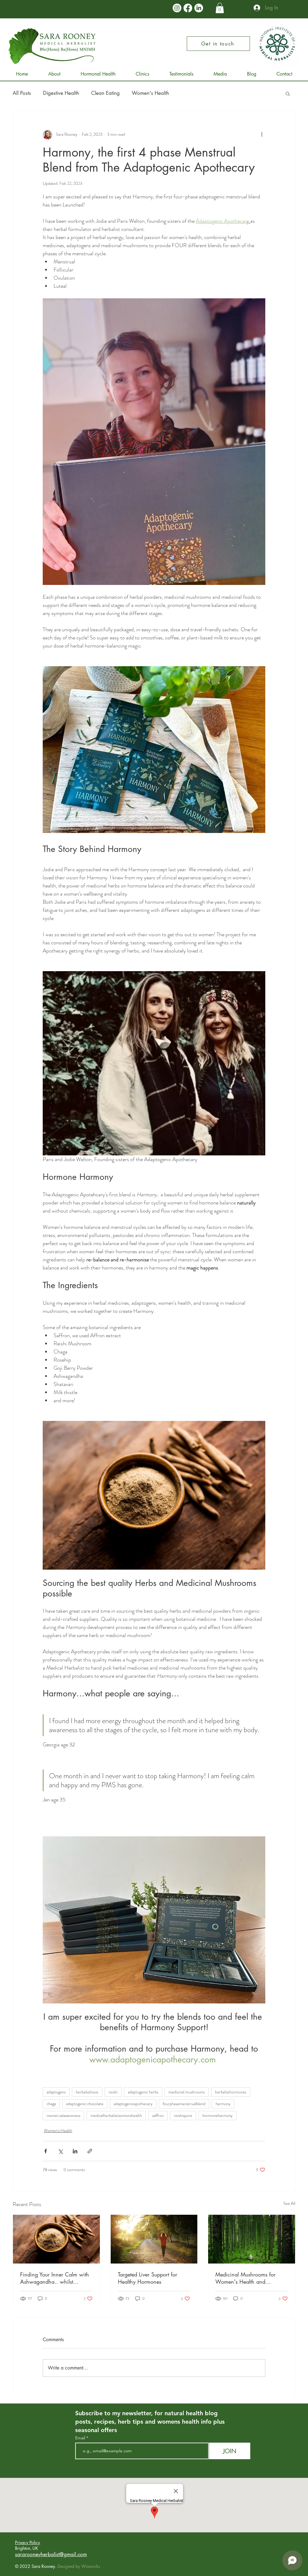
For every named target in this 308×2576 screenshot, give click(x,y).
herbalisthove (87, 2092)
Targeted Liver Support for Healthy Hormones (148, 2278)
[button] (220, 8)
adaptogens (56, 2092)
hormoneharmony (217, 2115)
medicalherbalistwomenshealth (116, 2115)
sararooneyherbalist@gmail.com (51, 2554)
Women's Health (150, 93)
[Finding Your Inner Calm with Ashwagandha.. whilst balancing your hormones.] (56, 2239)
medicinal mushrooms (187, 2092)
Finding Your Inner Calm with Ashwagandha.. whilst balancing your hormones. (55, 2278)
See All (289, 2203)
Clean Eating (105, 93)
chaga (51, 2104)
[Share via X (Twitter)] (60, 2151)
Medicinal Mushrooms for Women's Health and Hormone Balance (245, 2278)
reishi (113, 2092)
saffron (158, 2115)
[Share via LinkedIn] (75, 2151)
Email (81, 2438)
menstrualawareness (63, 2115)
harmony (223, 2104)
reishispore (183, 2115)
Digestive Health (61, 93)
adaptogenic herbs (143, 2092)
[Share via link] (90, 2151)
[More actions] (262, 135)
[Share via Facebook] (46, 2151)
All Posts (22, 93)
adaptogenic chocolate (85, 2104)
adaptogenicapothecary (133, 2104)
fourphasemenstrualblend (184, 2104)
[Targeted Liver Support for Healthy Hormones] (154, 2239)
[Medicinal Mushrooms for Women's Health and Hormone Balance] (252, 2239)
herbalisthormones (231, 2092)
